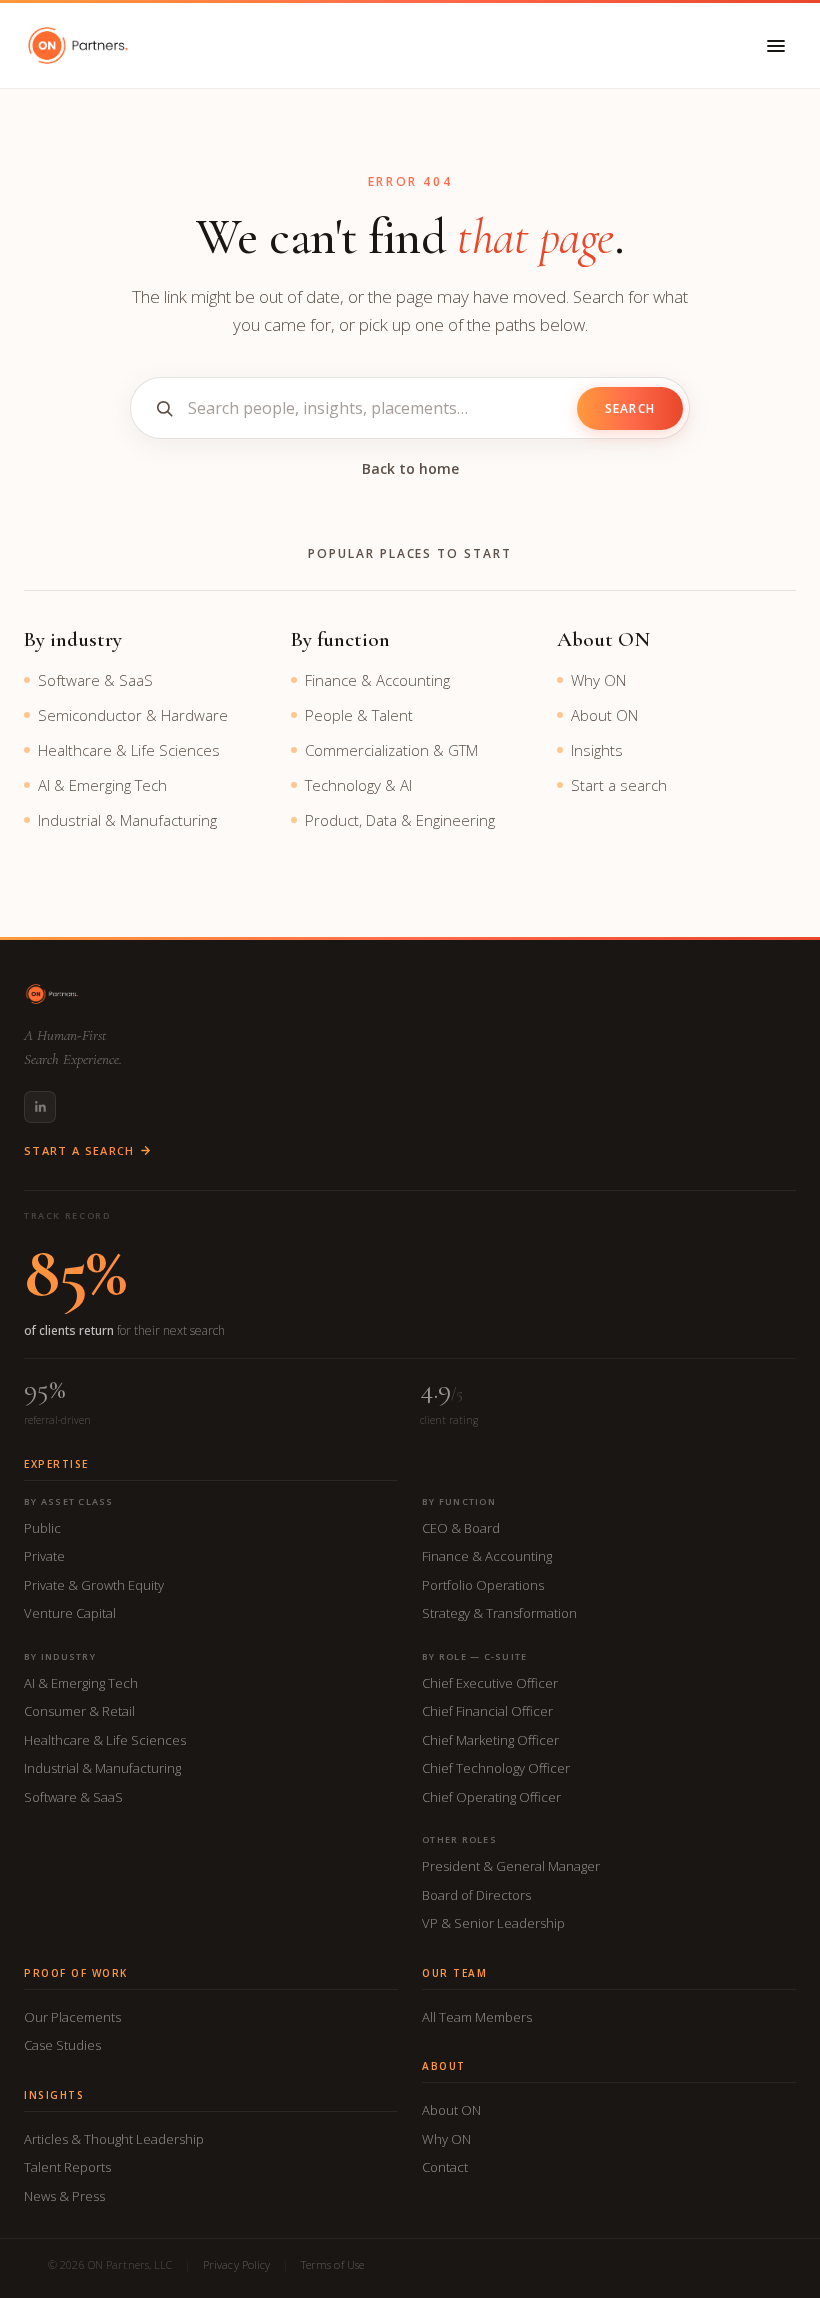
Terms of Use (332, 2264)
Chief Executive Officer (490, 1683)
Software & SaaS (95, 680)
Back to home (410, 468)
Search (630, 408)
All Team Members (477, 2017)
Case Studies (62, 2045)
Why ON (598, 680)
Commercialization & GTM (391, 750)
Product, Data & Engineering (400, 820)
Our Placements (72, 2017)
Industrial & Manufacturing (127, 820)
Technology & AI (358, 785)
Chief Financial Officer (487, 1711)
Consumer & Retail (79, 1711)
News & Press (64, 2196)
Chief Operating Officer (491, 1797)
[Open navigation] (776, 46)
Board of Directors (476, 1895)
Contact (445, 2167)
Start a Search (79, 1150)
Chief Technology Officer (496, 1768)
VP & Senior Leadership (493, 1923)
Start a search (619, 785)
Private (44, 1556)
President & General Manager (511, 1866)
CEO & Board (461, 1528)
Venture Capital (70, 1613)
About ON (604, 715)
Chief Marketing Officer (490, 1740)
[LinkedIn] (40, 1107)
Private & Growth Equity (94, 1585)
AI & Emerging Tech (102, 785)
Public (42, 1528)
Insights (597, 750)
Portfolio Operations (483, 1585)
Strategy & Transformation (499, 1613)
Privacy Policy (237, 2264)
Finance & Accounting (377, 680)
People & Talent (359, 715)
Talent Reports (67, 2167)
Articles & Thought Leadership (114, 2139)
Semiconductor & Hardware (133, 715)
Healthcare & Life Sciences (129, 750)
